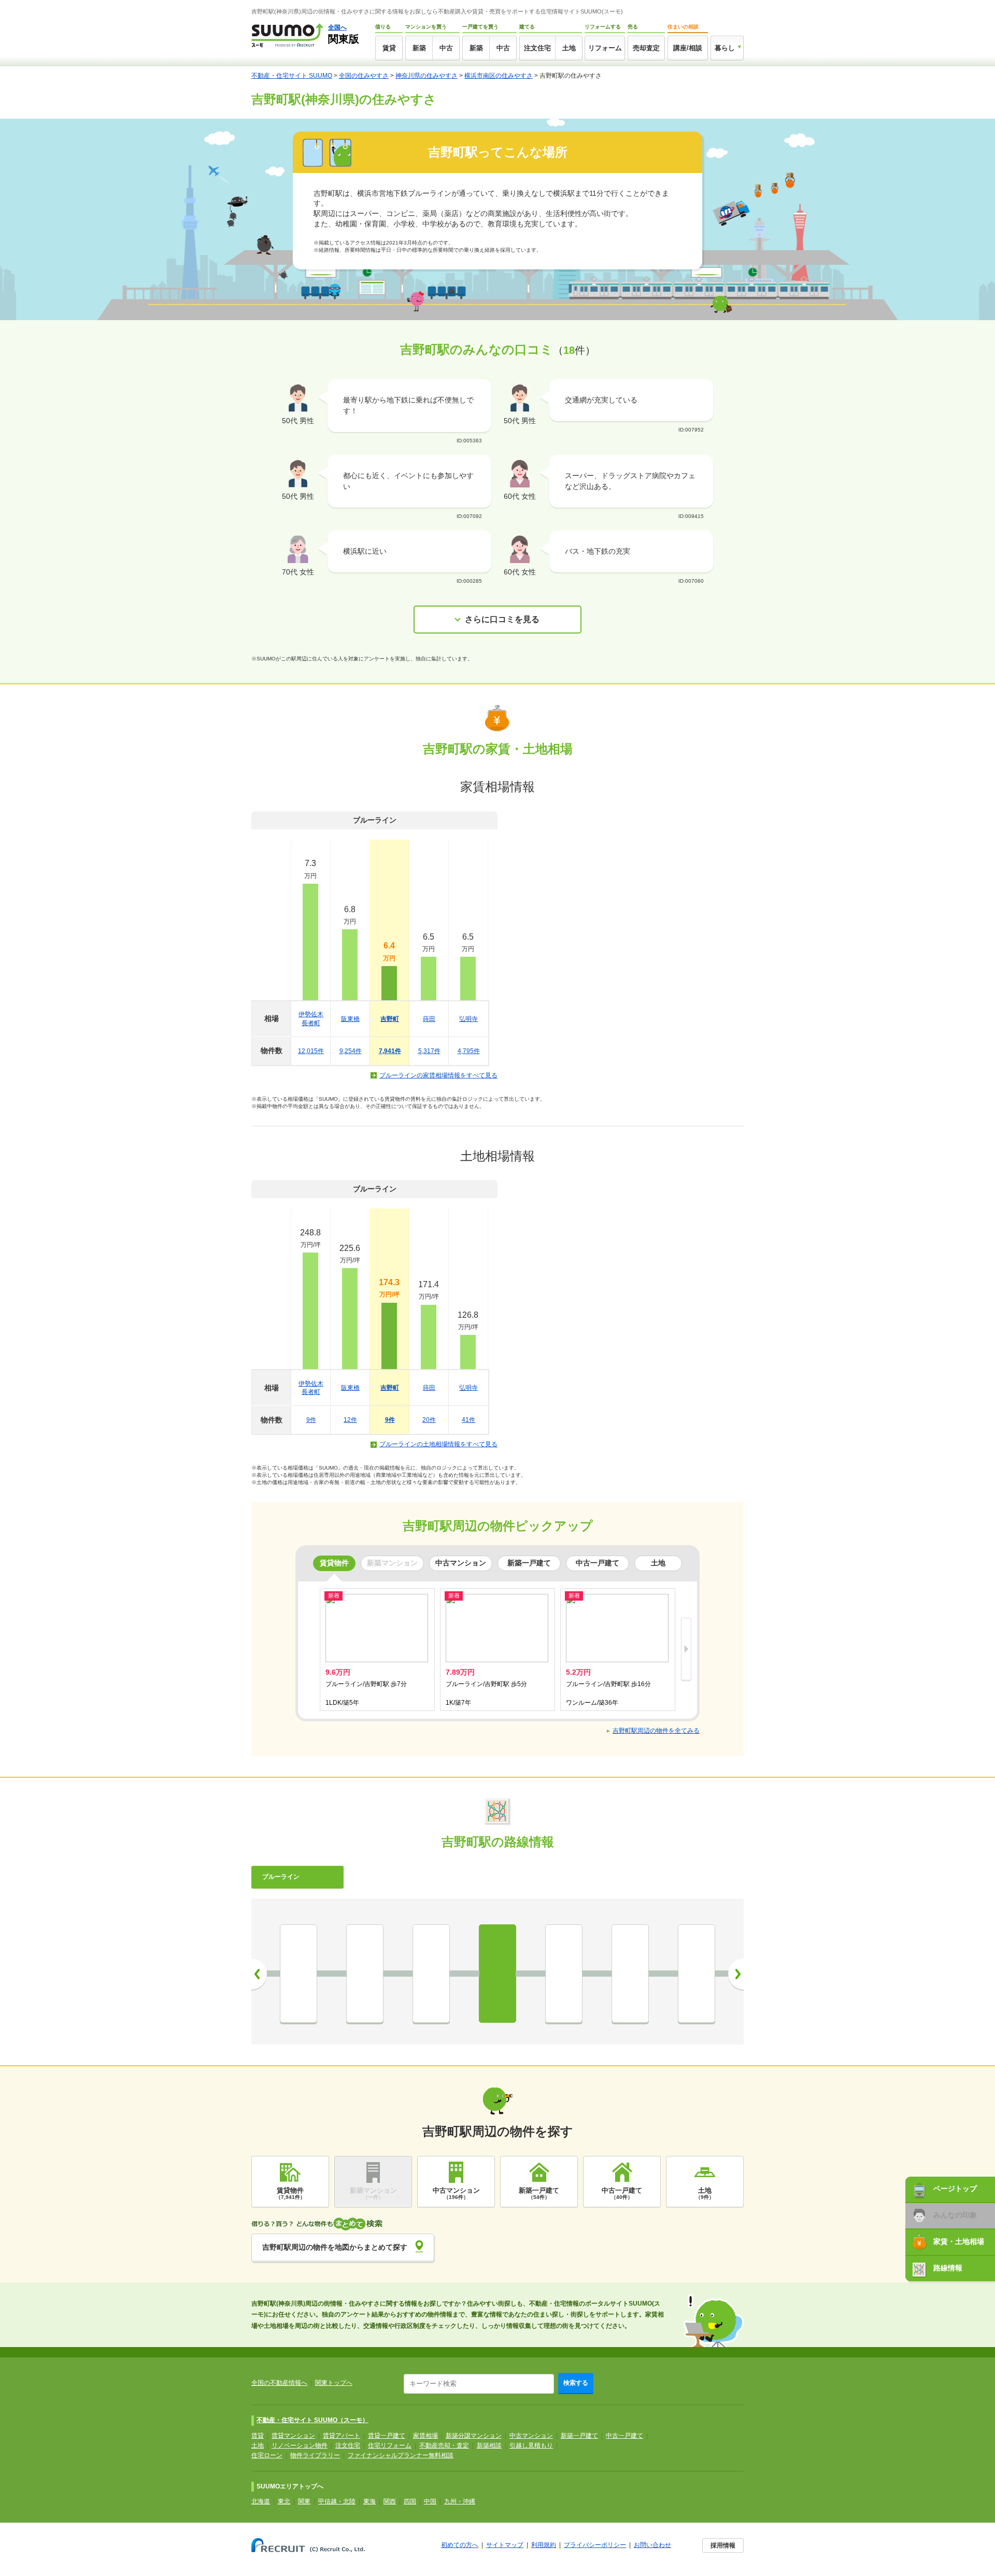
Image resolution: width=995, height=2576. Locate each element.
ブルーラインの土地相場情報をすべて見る (438, 1444)
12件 (350, 1420)
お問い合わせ (652, 2545)
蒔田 (429, 1019)
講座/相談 (688, 48)
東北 (284, 2501)
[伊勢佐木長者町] (365, 1974)
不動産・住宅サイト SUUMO (292, 76)
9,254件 (351, 1051)
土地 (569, 48)
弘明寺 (468, 1019)
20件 (429, 1420)
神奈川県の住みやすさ (427, 76)
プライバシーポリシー (595, 2545)
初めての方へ (460, 2545)
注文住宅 (537, 48)
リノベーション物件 (300, 2445)
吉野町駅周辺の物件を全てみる (656, 1731)
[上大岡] (696, 1974)
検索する (576, 2383)
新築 (419, 48)
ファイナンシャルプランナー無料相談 (401, 2455)
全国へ (337, 27)
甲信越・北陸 (337, 2501)
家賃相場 (425, 2436)
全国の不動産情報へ (279, 2383)
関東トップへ (334, 2383)
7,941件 (390, 1051)
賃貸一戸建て (387, 2436)
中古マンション (531, 2436)
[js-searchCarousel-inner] (686, 1650)
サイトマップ (505, 2545)
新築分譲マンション (474, 2436)
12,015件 (311, 1051)
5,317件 (429, 1051)
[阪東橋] (431, 1974)
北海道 (261, 2501)
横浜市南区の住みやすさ (499, 76)
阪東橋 (350, 1019)
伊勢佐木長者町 (311, 1019)
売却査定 (646, 48)
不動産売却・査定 (444, 2445)
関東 (304, 2501)
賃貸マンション (293, 2436)
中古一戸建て (624, 2436)
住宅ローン (267, 2455)
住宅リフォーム (390, 2445)
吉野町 (390, 1019)
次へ (736, 1974)
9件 (311, 1420)
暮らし (725, 48)
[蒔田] (564, 1974)
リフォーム (605, 48)
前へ (259, 1974)
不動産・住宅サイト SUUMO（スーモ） (312, 2420)
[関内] (298, 1974)
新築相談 (489, 2445)
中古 (446, 48)
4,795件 (469, 1051)
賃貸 (389, 48)
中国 (430, 2501)
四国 (410, 2501)
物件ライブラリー (315, 2455)
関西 (390, 2501)
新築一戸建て (579, 2436)
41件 (468, 1420)
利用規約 (544, 2545)
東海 (369, 2501)
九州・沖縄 (460, 2501)
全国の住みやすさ (364, 76)
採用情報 (723, 2545)
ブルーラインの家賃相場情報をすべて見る (438, 1075)
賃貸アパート (342, 2436)
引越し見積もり (531, 2445)
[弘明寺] (630, 1974)
